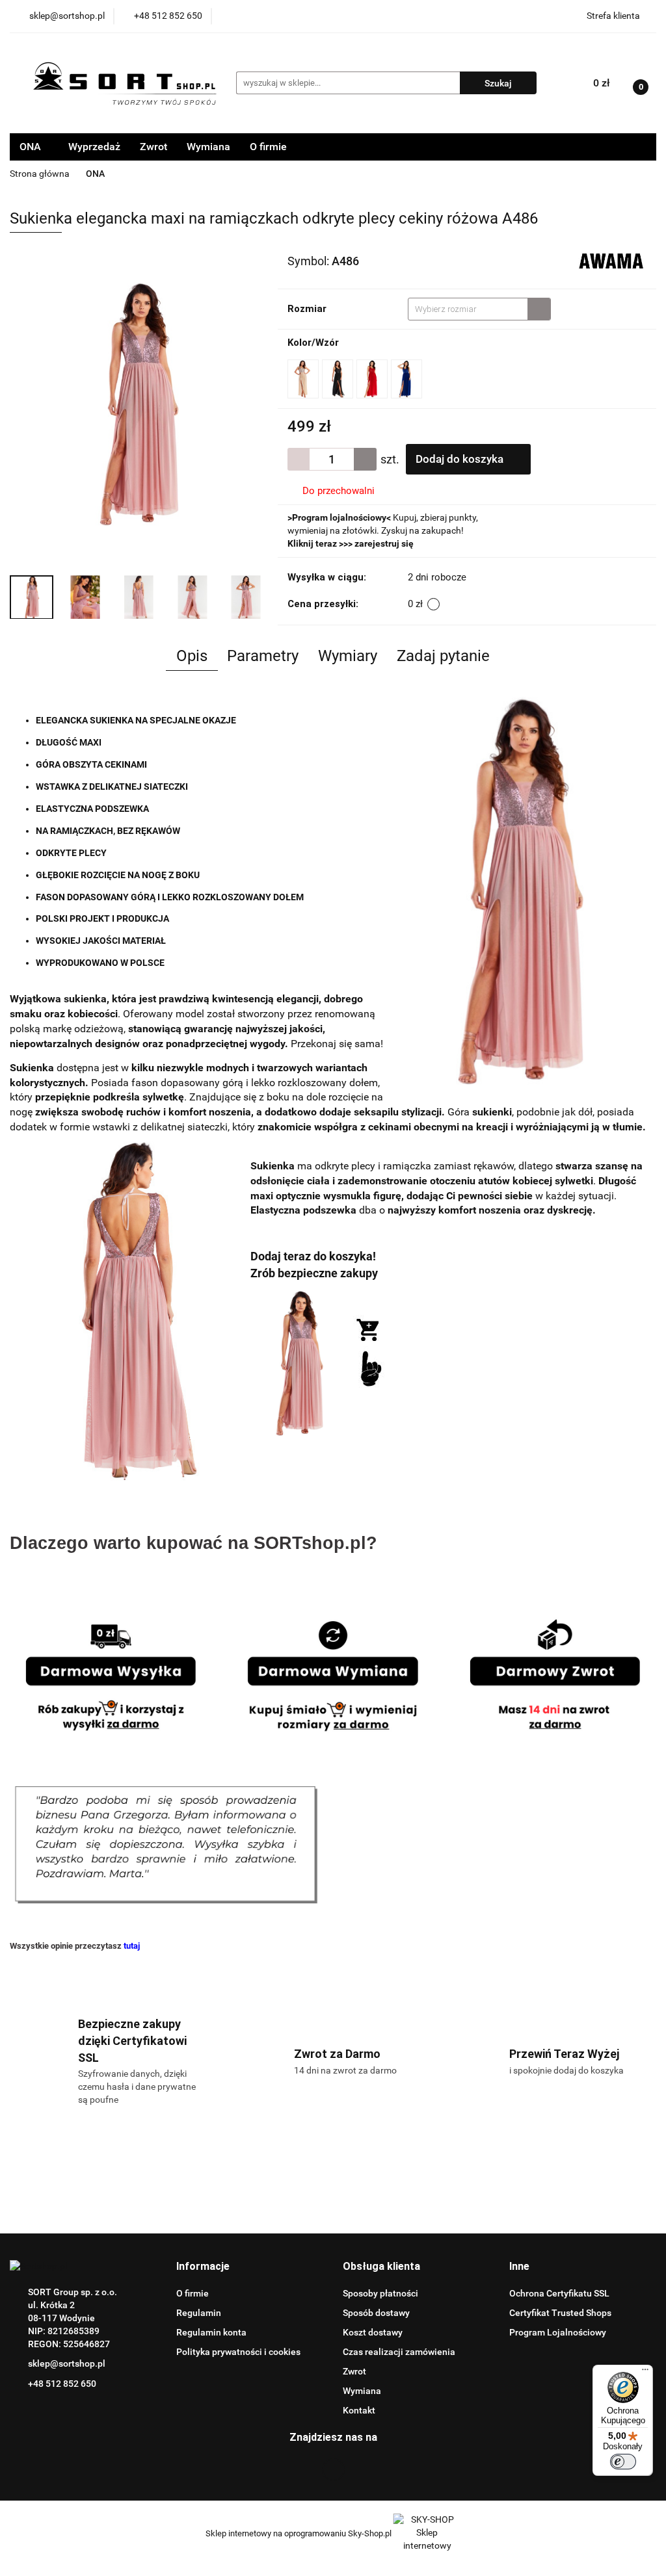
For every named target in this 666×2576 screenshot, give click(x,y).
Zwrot (153, 147)
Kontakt (359, 2410)
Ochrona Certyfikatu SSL (559, 2293)
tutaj (132, 1946)
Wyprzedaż (94, 147)
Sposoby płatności (380, 2293)
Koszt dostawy (373, 2332)
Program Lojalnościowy (558, 2332)
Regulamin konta (211, 2332)
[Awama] (611, 260)
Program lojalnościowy (339, 517)
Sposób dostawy (376, 2313)
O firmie (268, 147)
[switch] (623, 2462)
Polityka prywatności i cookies (238, 2352)
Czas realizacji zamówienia (399, 2352)
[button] (203, 2267)
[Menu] (645, 2373)
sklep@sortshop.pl (67, 2363)
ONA (32, 147)
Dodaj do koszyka (461, 459)
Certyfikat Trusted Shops (560, 2313)
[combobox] (479, 309)
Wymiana (208, 147)
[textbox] (468, 309)
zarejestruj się (384, 543)
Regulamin (199, 2313)
